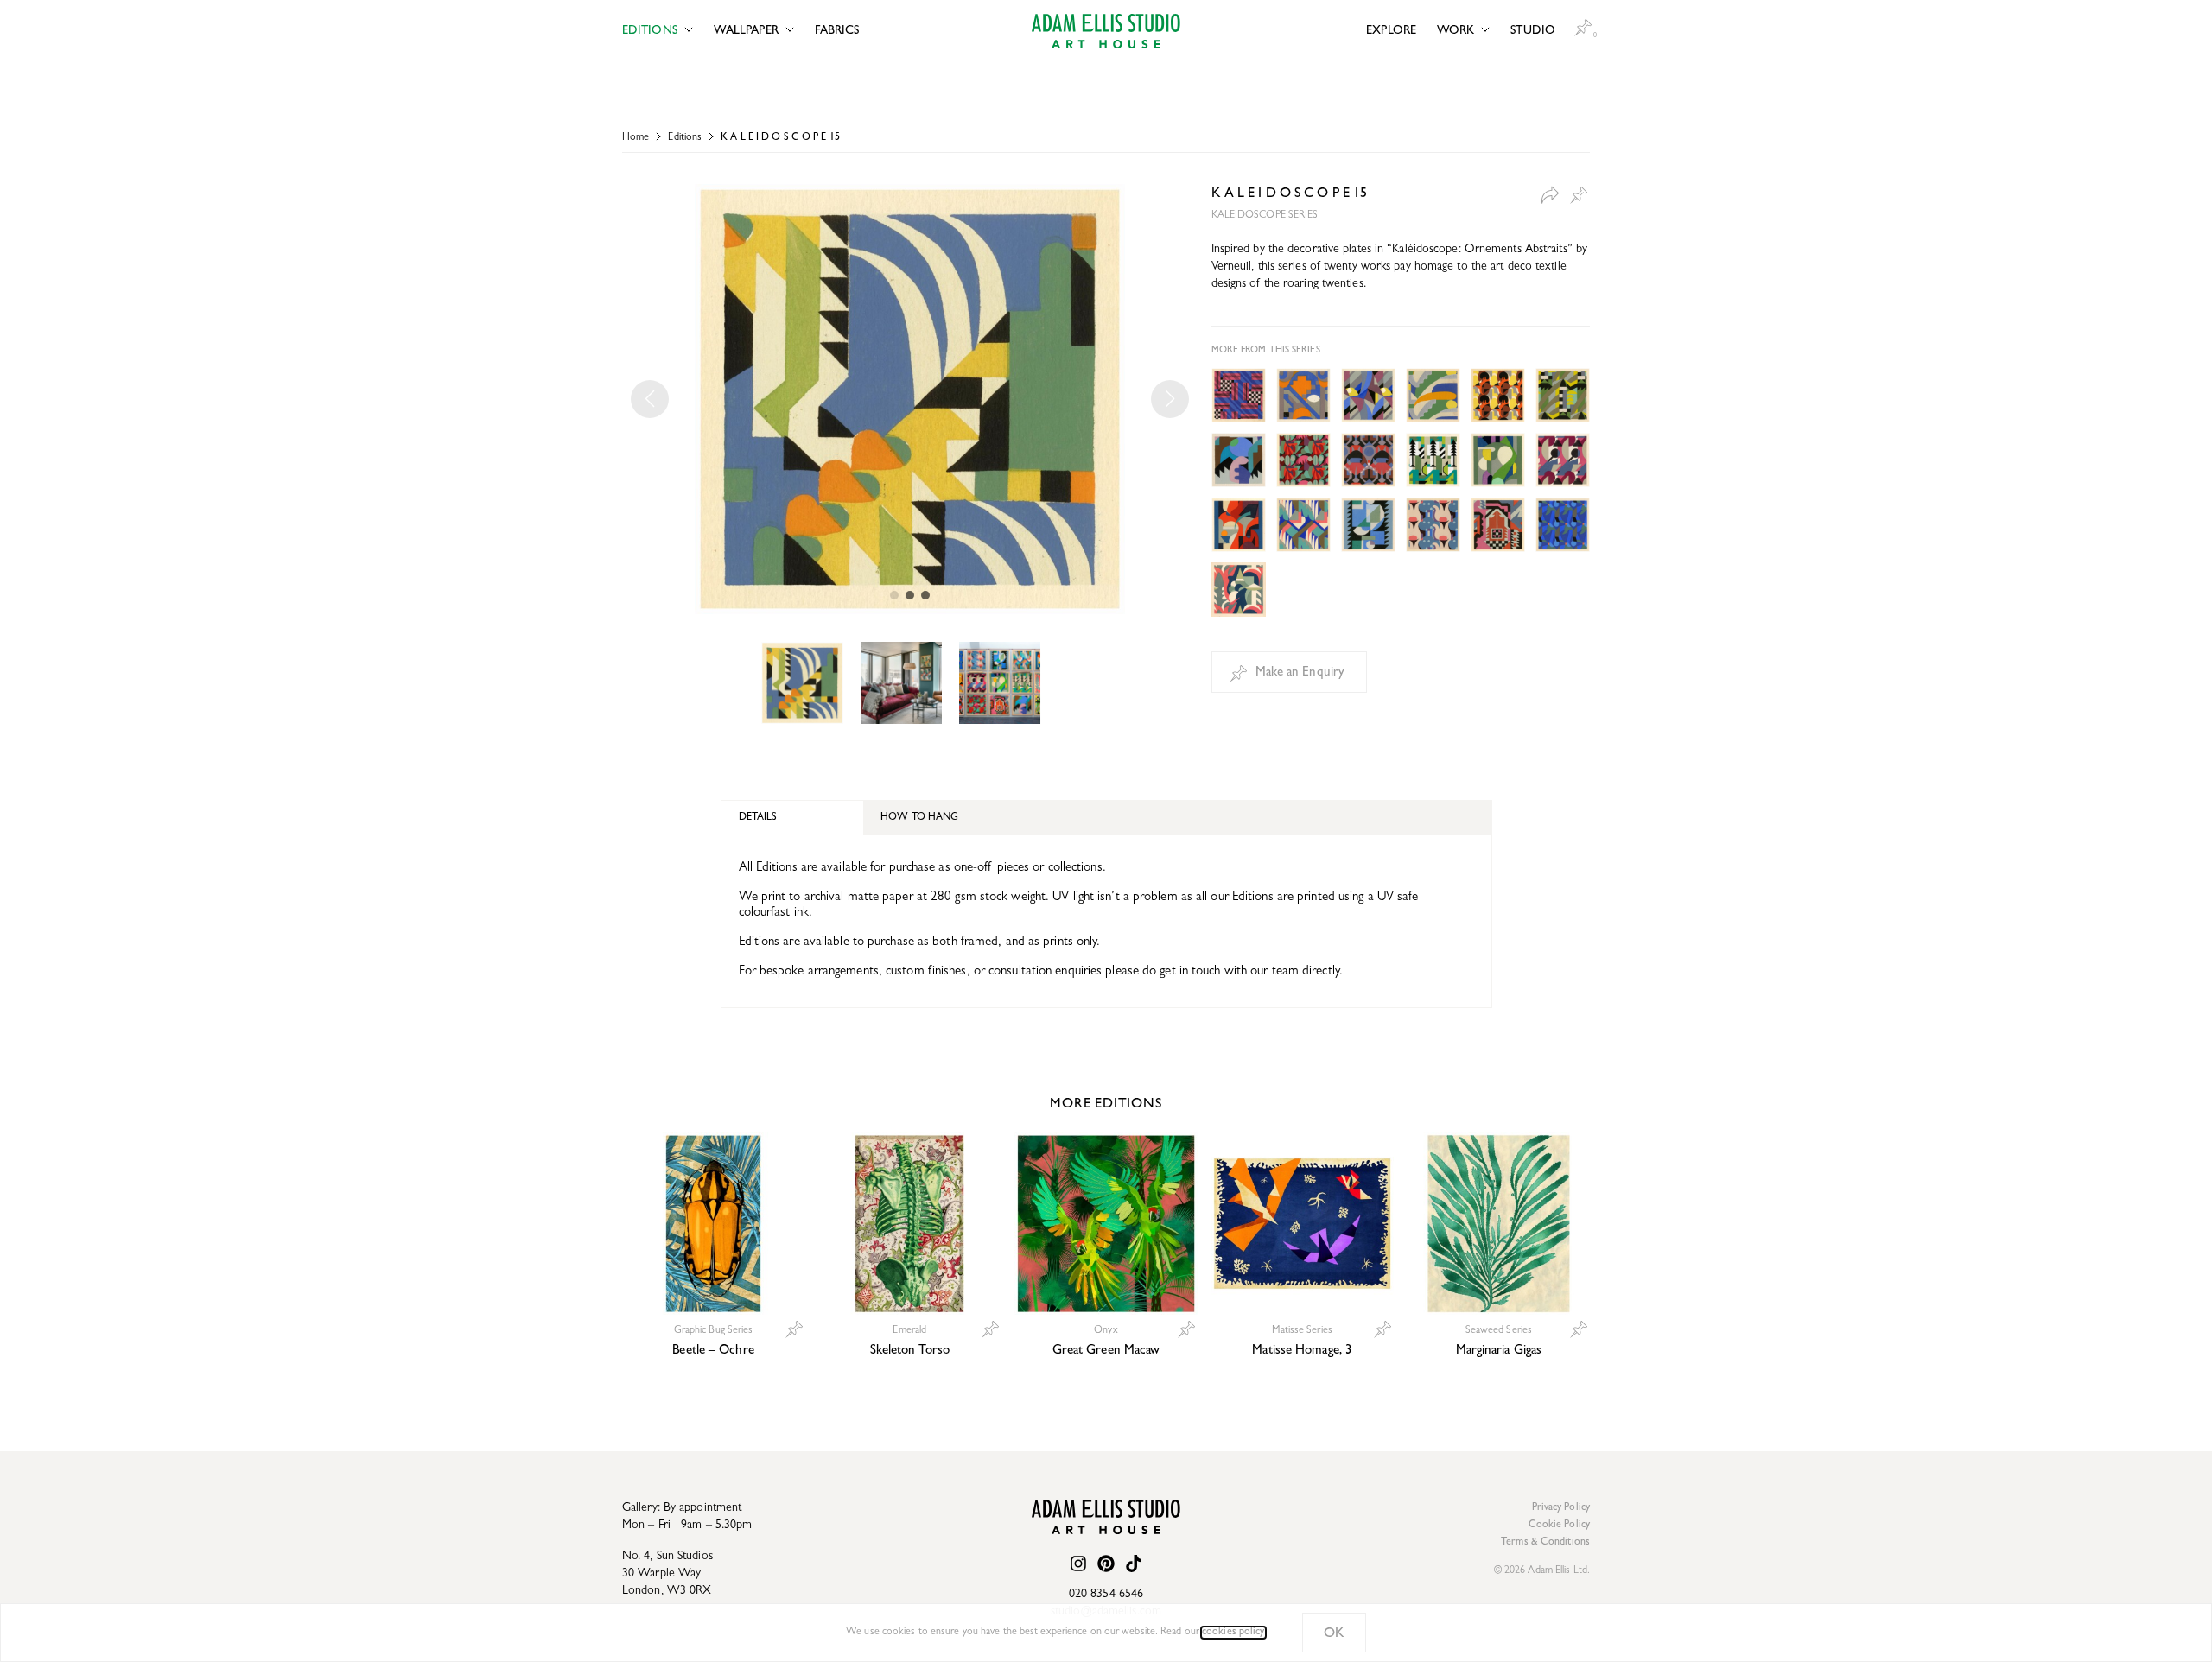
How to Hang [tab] (919, 818)
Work (1456, 31)
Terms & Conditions (1545, 1543)
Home (636, 138)
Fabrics (837, 31)
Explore (1391, 31)
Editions (650, 31)
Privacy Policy (1561, 1508)
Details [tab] (758, 818)
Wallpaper (746, 31)
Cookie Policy (1559, 1526)
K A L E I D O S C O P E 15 (780, 138)
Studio (1533, 31)
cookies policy (1233, 1633)
